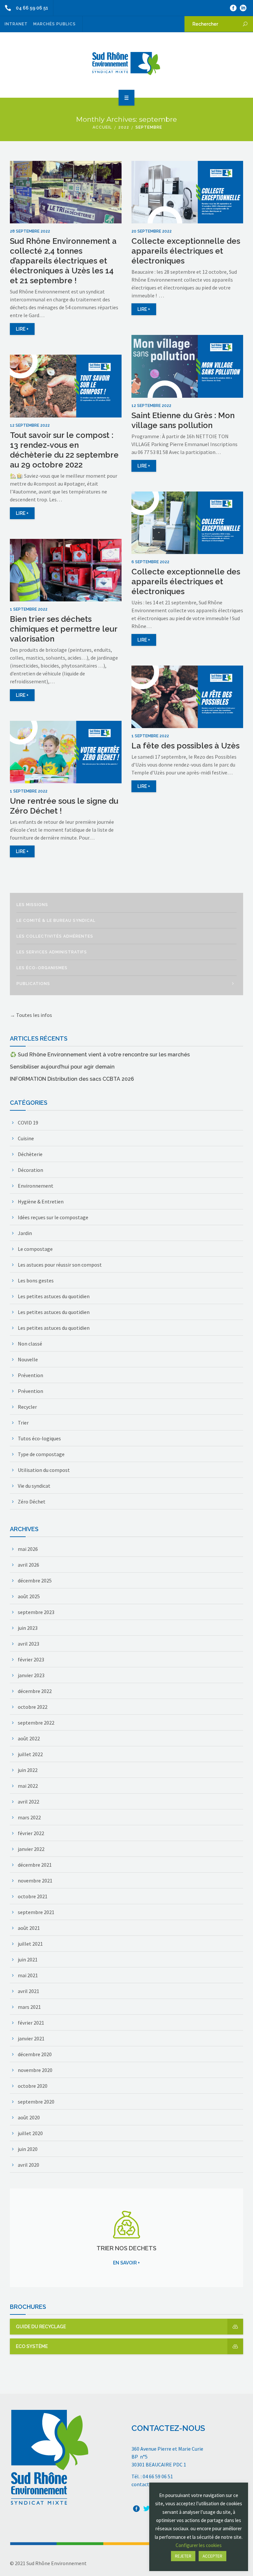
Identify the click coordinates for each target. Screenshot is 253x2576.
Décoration (30, 1170)
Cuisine (26, 1138)
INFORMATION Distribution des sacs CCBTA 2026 (72, 1079)
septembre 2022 (36, 1723)
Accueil (102, 127)
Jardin (25, 1233)
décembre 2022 (35, 1691)
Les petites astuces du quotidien (54, 1296)
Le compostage (35, 1249)
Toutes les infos (34, 1015)
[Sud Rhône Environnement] (126, 64)
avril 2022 (28, 1802)
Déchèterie (30, 1154)
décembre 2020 (35, 2054)
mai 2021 (28, 1975)
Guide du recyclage (41, 2327)
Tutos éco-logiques (39, 1438)
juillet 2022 (30, 1754)
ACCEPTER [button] (212, 2556)
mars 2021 (29, 2007)
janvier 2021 (31, 2038)
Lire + (22, 329)
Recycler (27, 1407)
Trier (23, 1423)
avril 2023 (28, 1644)
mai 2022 (28, 1786)
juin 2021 (28, 1959)
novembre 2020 (35, 2070)
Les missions (32, 905)
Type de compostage (41, 1454)
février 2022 (31, 1833)
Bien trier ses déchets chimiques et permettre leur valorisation (64, 629)
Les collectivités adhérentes (55, 936)
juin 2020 (28, 2149)
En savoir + (126, 2263)
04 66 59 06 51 (32, 8)
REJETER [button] (183, 2556)
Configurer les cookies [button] (199, 2545)
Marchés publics (55, 24)
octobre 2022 (33, 1707)
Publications (33, 984)
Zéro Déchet (32, 1502)
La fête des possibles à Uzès (185, 746)
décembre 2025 (35, 1580)
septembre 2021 (36, 1912)
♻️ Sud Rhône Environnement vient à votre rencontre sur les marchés (100, 1055)
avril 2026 (28, 1565)
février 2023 (31, 1659)
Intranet (16, 24)
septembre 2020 (36, 2102)
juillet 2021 (30, 1944)
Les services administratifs (52, 952)
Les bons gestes (36, 1280)
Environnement (36, 1186)
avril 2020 (28, 2165)
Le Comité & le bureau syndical (56, 921)
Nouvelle (28, 1359)
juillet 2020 (30, 2133)
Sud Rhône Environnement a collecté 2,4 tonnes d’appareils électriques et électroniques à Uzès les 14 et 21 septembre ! (63, 261)
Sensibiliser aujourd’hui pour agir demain (62, 1067)
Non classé (30, 1344)
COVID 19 (28, 1123)
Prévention (30, 1375)
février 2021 (31, 2023)
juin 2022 (28, 1770)
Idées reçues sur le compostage (53, 1217)
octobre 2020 (33, 2086)
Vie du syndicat (34, 1486)
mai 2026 (28, 1549)
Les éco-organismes (42, 968)
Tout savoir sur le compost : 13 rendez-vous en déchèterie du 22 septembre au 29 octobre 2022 (64, 450)
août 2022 (29, 1738)
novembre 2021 (35, 1881)
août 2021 (29, 1928)
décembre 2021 (35, 1865)
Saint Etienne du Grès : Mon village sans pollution (183, 420)
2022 (124, 127)
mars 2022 (29, 1817)
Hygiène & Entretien (41, 1201)
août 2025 (29, 1596)
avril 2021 (28, 1991)
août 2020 (29, 2117)
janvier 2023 (31, 1675)
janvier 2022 (31, 1849)
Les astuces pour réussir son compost (60, 1265)
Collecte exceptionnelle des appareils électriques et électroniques (186, 251)
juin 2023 (28, 1628)
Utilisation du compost (44, 1470)
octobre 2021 (33, 1896)
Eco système (32, 2346)
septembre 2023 (36, 1612)
